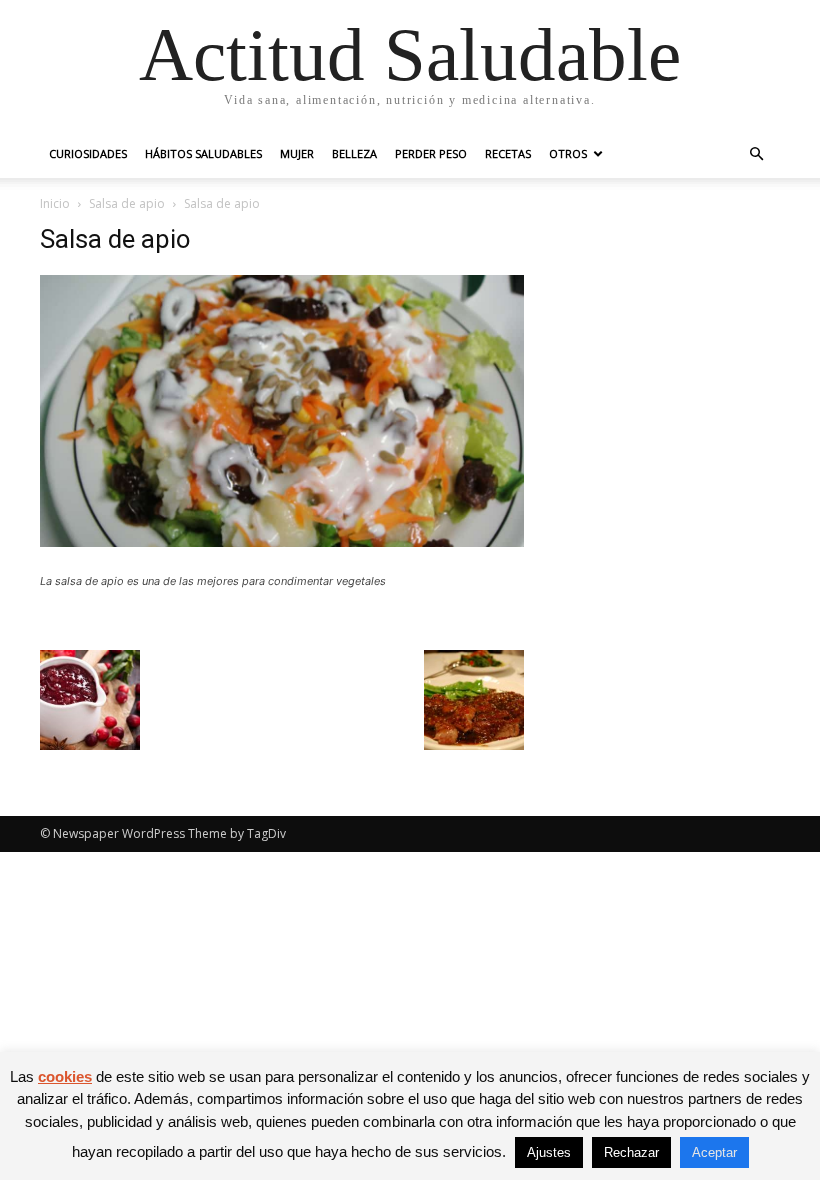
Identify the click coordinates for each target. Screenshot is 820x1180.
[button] (756, 154)
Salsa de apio (127, 203)
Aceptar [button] (714, 1152)
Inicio (55, 203)
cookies (65, 1076)
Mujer (297, 153)
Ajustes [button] (549, 1152)
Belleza (354, 153)
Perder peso (431, 153)
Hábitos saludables (203, 153)
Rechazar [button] (631, 1152)
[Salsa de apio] (282, 541)
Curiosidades (88, 153)
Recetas (508, 153)
